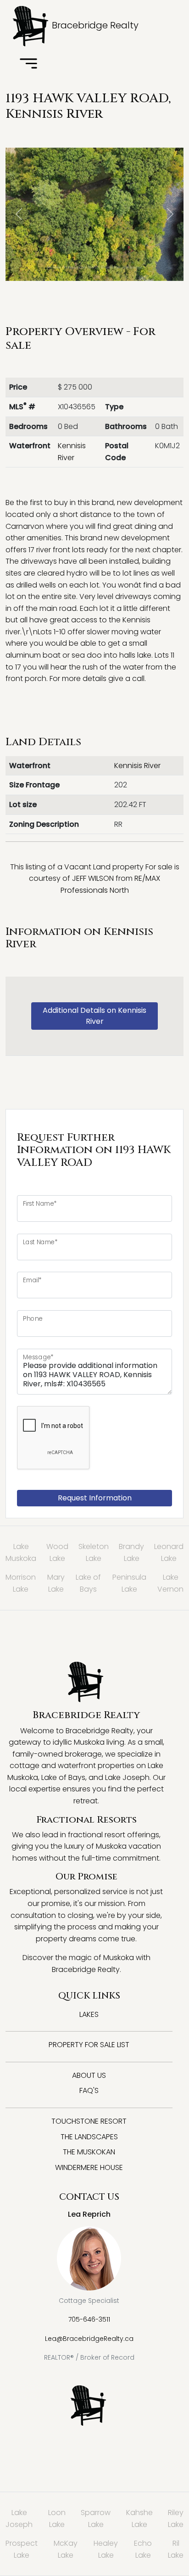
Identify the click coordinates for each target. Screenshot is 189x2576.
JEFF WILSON (93, 878)
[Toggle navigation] (28, 64)
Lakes (89, 2014)
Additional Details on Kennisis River (94, 1016)
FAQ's (89, 2090)
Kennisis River (137, 766)
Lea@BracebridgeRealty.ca (89, 2339)
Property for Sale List (89, 2045)
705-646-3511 (89, 2319)
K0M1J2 (167, 446)
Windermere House (89, 2167)
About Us (89, 2075)
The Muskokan (89, 2152)
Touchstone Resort (89, 2121)
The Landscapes (89, 2137)
